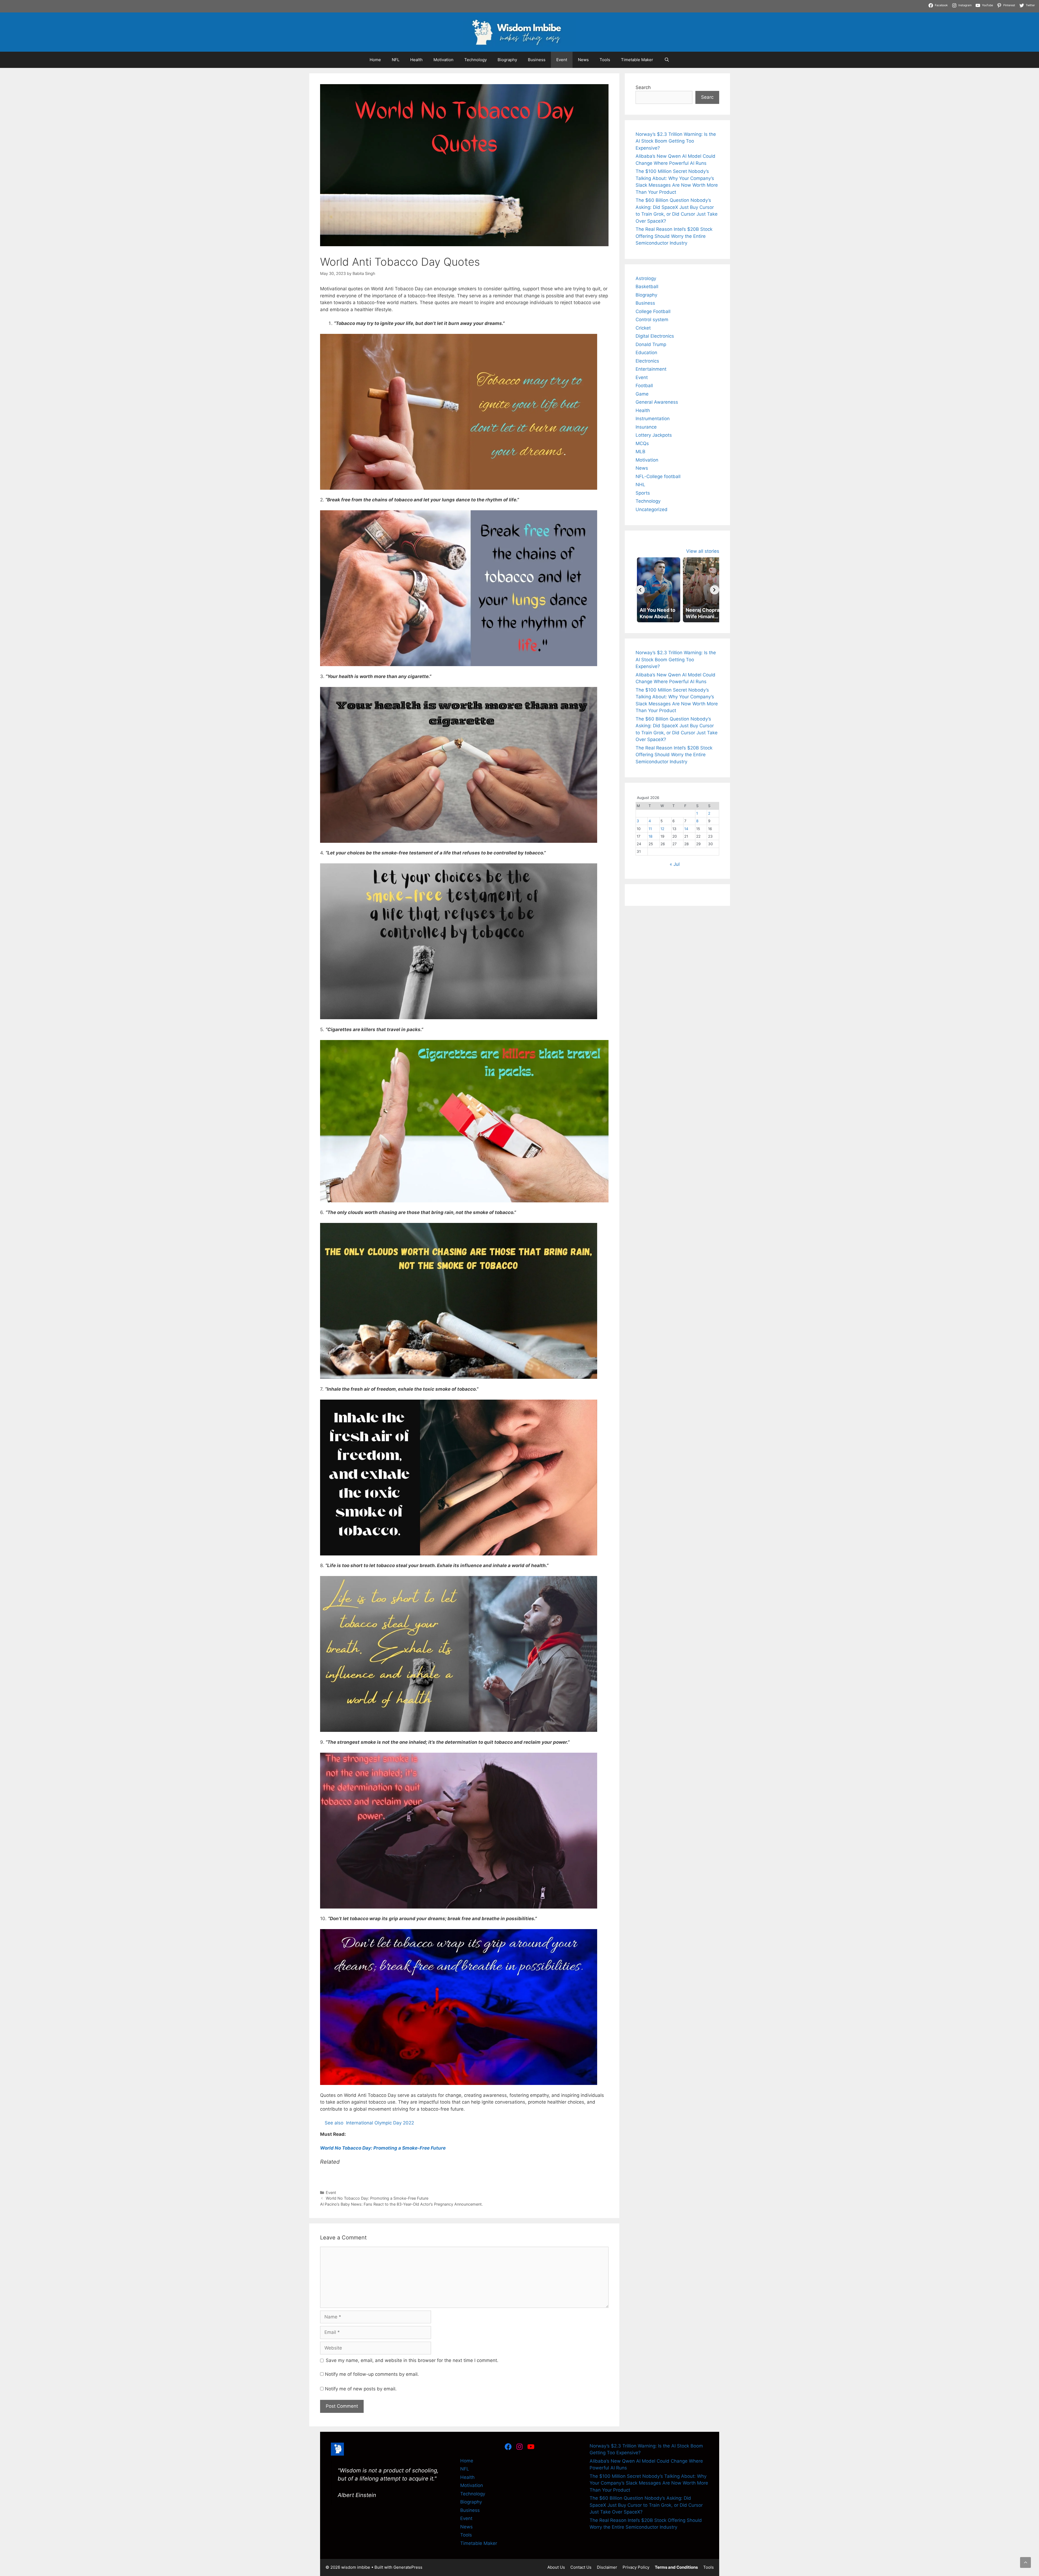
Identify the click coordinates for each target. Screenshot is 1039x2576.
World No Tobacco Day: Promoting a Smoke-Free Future (377, 2198)
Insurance (646, 427)
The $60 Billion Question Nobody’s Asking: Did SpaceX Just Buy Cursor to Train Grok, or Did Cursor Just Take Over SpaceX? (646, 2505)
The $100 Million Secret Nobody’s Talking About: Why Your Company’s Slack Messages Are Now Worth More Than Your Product (649, 2483)
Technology (476, 60)
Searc (707, 97)
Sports (643, 493)
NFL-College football (658, 476)
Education (646, 353)
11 (650, 829)
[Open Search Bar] (667, 60)
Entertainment (651, 369)
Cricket (643, 328)
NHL (640, 485)
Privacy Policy (636, 2567)
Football (644, 386)
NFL (396, 60)
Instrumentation (653, 419)
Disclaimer (607, 2567)
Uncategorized (652, 509)
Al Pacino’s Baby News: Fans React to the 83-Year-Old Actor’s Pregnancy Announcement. (401, 2204)
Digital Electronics (655, 336)
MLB (640, 452)
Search (643, 87)
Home (375, 60)
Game (642, 394)
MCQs (642, 443)
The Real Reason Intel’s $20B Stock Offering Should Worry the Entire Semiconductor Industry (674, 236)
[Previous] (640, 590)
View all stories (703, 551)
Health (416, 60)
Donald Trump (651, 344)
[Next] (715, 590)
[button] (1025, 2562)
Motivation (443, 60)
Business (537, 60)
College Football (653, 311)
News (583, 60)
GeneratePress (408, 2567)
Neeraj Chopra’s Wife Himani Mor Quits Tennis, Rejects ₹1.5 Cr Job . (73, 3)
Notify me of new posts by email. (361, 2389)
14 (686, 829)
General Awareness (657, 402)
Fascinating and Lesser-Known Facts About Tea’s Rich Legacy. (328, 3)
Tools (605, 60)
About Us (556, 2567)
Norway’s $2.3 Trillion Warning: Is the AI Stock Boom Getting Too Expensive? (676, 141)
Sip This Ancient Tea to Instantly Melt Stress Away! (204, 3)
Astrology (646, 278)
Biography (507, 60)
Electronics (647, 361)
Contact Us (581, 2567)
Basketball (647, 287)
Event (562, 60)
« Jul (675, 864)
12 (662, 829)
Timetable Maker (637, 60)
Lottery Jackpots (654, 435)
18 (650, 836)
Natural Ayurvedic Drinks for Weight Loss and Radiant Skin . (463, 3)
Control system (652, 320)
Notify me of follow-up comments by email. (372, 2374)
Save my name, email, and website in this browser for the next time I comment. (412, 2360)
